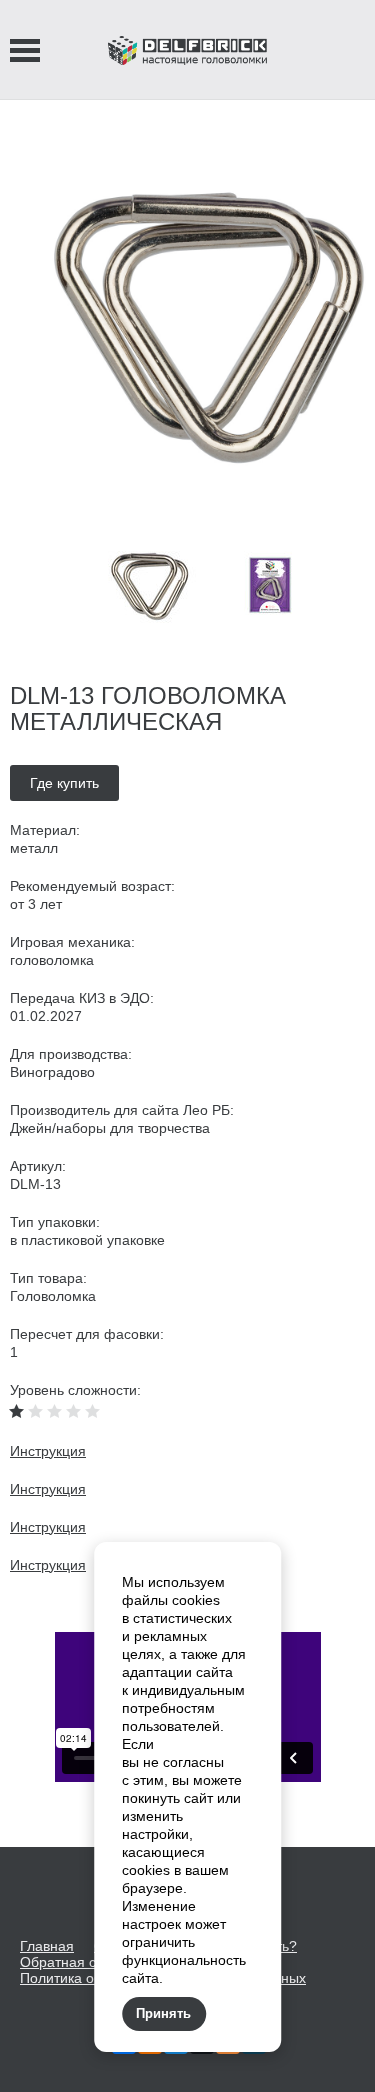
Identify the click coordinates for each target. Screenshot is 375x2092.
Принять (163, 2013)
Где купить (64, 783)
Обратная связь (72, 1962)
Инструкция (48, 1451)
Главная (47, 1946)
